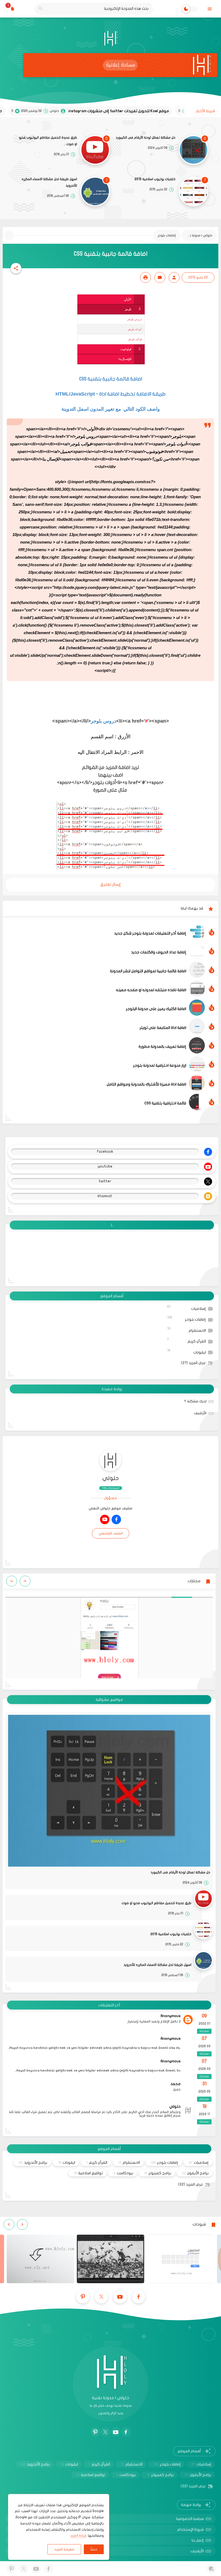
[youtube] (105, 1519)
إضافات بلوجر (187, 1319)
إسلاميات (187, 1308)
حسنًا (94, 2549)
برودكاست (123, 2173)
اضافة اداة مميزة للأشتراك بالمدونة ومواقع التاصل (146, 1084)
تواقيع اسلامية (88, 2173)
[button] (16, 268)
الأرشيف (200, 1413)
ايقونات (187, 1351)
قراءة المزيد (78, 2536)
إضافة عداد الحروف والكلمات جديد (159, 952)
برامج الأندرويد (33, 2163)
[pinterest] (83, 2297)
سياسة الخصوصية (190, 2519)
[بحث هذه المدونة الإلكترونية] (41, 9)
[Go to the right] (12, 1581)
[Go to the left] (25, 1581)
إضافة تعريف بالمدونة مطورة (162, 1047)
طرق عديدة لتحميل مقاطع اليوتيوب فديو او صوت (48, 141)
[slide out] (210, 9)
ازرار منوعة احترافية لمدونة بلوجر (160, 1065)
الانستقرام (187, 1330)
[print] (146, 277)
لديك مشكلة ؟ (195, 1401)
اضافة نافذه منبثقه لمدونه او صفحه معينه (151, 990)
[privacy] (211, 2569)
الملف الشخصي (111, 1533)
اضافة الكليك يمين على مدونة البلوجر (156, 1009)
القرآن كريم (187, 1340)
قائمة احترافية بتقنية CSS (165, 1103)
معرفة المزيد (64, 2549)
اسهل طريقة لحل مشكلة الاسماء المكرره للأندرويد (49, 182)
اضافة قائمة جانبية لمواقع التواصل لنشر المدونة (148, 971)
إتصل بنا (198, 2540)
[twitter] (101, 2297)
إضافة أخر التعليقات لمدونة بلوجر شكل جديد (150, 933)
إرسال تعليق (110, 884)
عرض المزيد (193, 1363)
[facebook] (116, 1519)
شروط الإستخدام (190, 2529)
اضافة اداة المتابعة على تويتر (163, 1028)
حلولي (111, 1478)
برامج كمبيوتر (158, 2173)
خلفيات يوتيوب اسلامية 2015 (155, 179)
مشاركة (204, 2031)
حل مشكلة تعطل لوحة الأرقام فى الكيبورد (146, 138)
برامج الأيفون (195, 2173)
